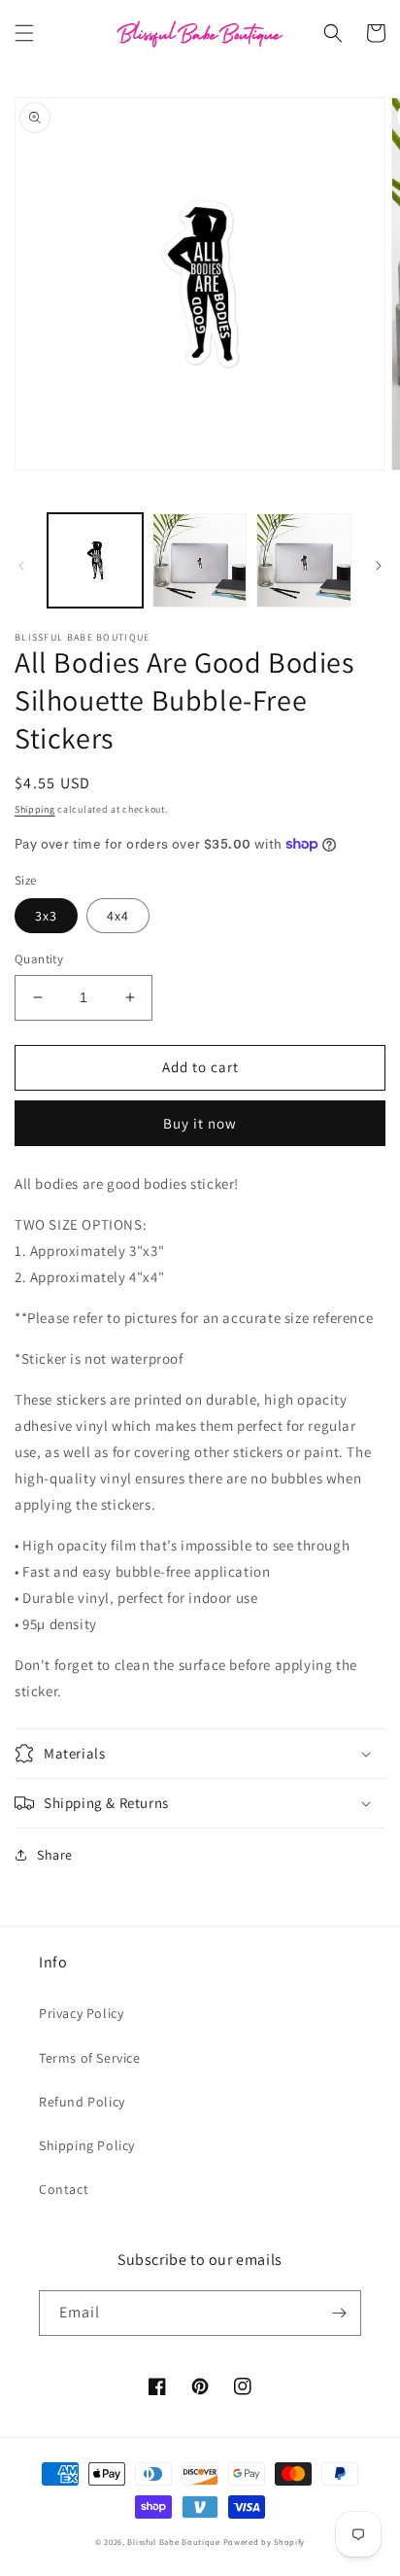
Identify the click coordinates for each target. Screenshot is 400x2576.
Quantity (39, 959)
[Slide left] (21, 566)
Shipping (35, 809)
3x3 (46, 916)
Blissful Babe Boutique (173, 2541)
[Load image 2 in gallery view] (200, 561)
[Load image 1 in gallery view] (95, 561)
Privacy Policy (81, 2013)
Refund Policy (82, 2102)
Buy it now (200, 1123)
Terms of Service (90, 2058)
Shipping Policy (87, 2145)
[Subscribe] (339, 2313)
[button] (24, 33)
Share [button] (55, 1855)
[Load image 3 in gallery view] (304, 561)
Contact (64, 2189)
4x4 (118, 916)
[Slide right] (379, 566)
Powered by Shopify (265, 2541)
